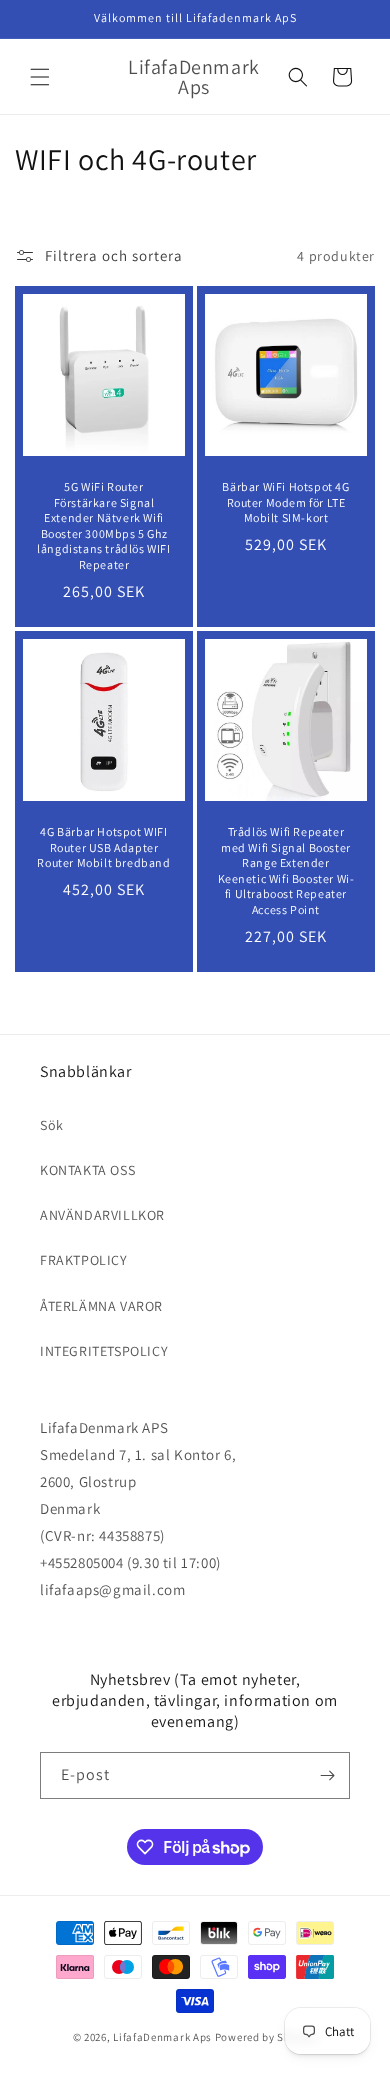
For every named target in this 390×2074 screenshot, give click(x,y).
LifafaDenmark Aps (162, 2037)
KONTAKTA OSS (87, 1170)
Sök (52, 1125)
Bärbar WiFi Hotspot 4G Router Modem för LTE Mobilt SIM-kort (285, 502)
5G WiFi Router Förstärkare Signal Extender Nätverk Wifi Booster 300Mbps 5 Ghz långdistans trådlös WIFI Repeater (103, 525)
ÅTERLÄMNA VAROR (101, 1306)
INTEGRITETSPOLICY (104, 1351)
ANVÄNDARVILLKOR (102, 1215)
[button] (40, 77)
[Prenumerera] (327, 1775)
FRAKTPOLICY (84, 1260)
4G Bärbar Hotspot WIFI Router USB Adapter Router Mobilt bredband (103, 847)
